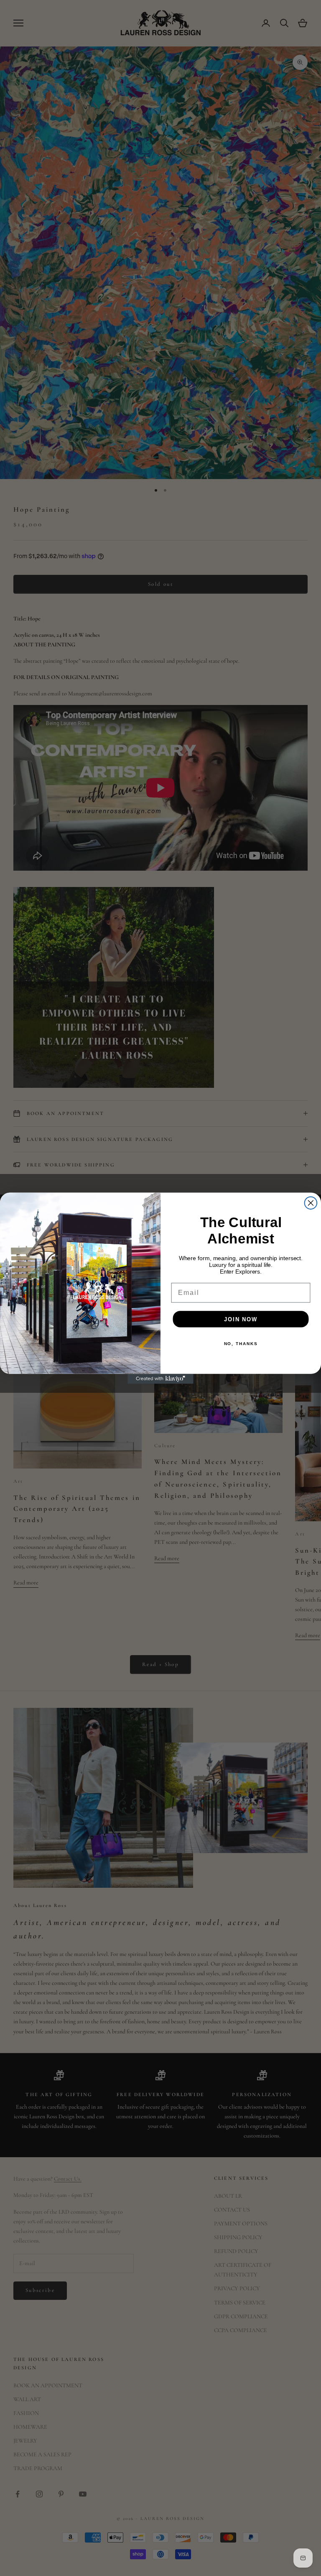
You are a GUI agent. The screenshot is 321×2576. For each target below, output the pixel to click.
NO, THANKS (241, 1344)
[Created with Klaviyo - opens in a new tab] (160, 1379)
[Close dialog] (311, 1203)
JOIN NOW (241, 1319)
